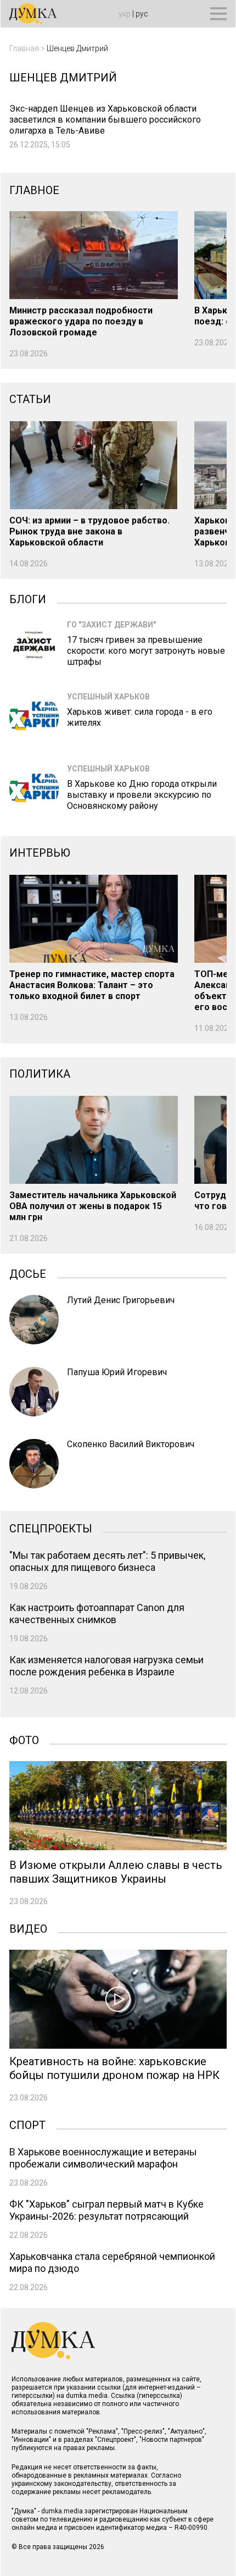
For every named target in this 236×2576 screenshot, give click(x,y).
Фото (24, 1739)
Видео (28, 1928)
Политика (40, 1074)
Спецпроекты (51, 1527)
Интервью (40, 853)
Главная (24, 48)
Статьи (30, 399)
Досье (28, 1273)
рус (142, 14)
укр (125, 14)
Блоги (28, 598)
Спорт (27, 2124)
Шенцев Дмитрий (77, 48)
